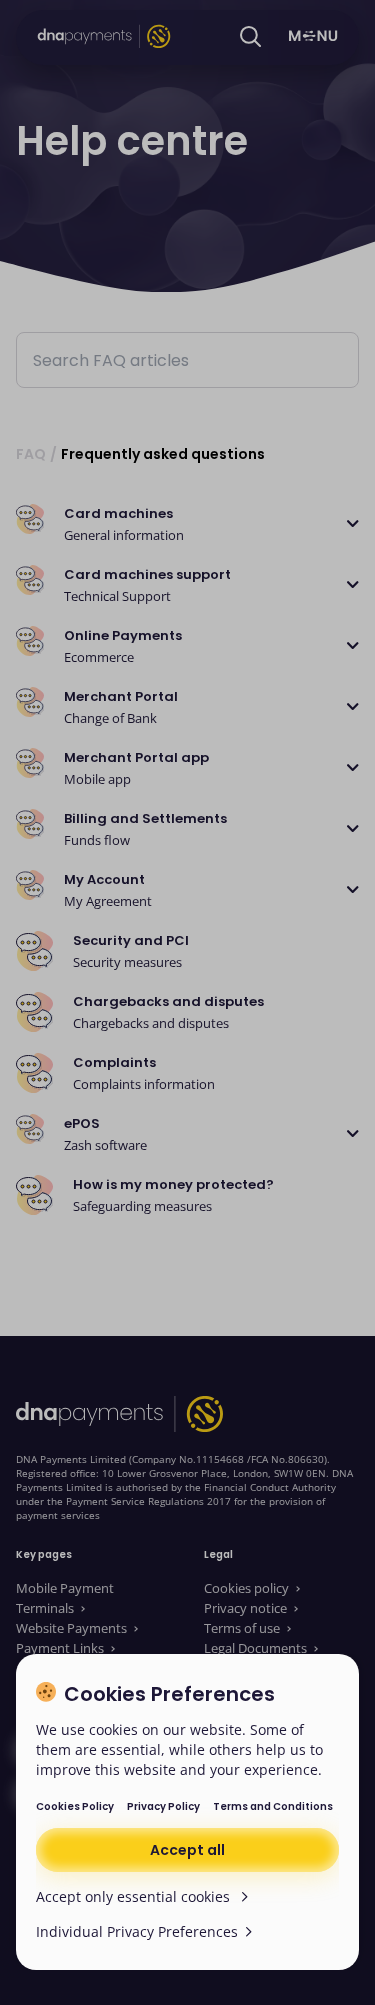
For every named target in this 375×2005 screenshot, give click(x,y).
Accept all (187, 1850)
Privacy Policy (163, 1806)
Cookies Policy (75, 1806)
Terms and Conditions (273, 1806)
